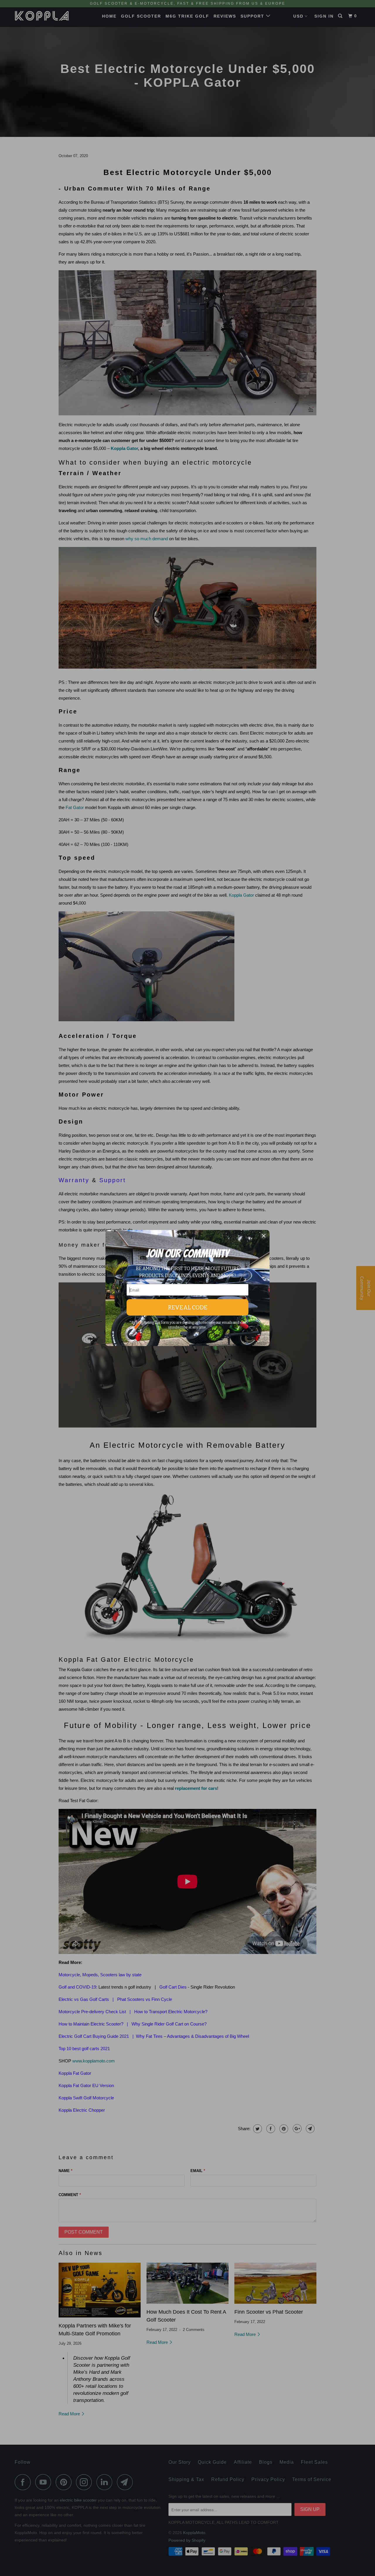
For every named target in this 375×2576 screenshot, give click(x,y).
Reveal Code (188, 1307)
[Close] (264, 1237)
